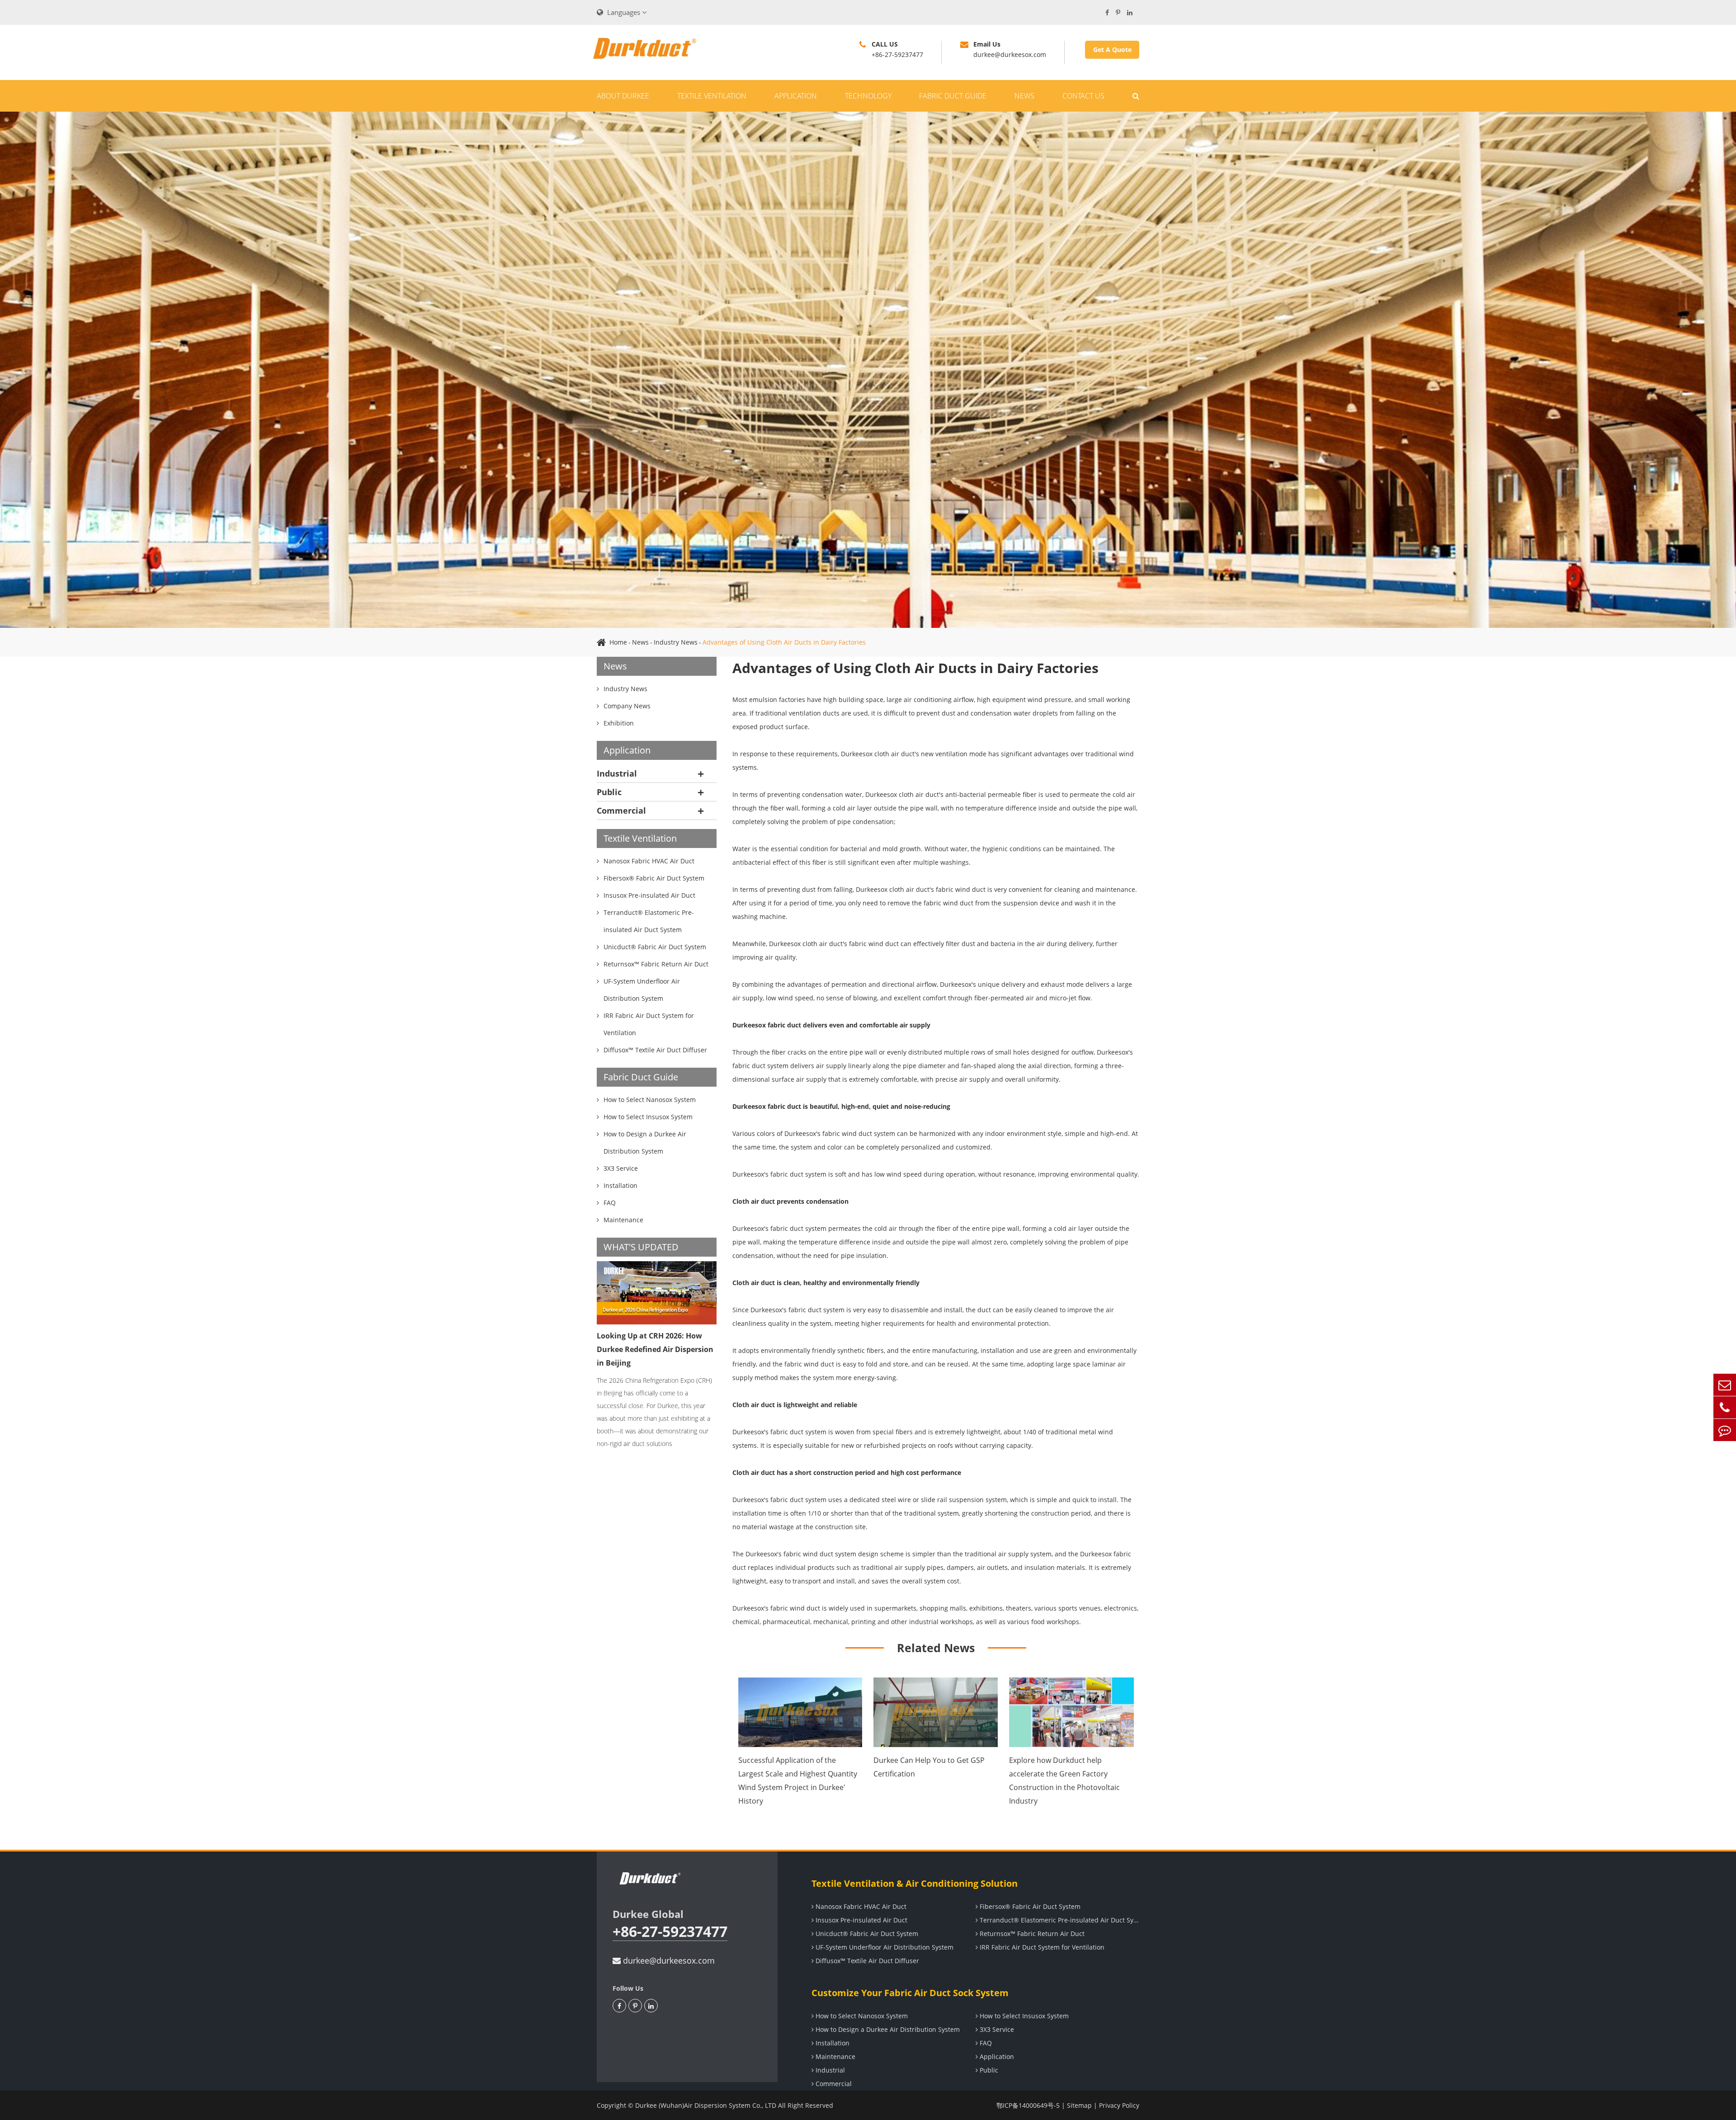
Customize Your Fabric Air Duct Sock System (910, 1993)
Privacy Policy (1119, 2105)
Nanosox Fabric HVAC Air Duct (860, 1906)
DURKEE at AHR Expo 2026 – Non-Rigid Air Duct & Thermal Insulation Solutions (656, 1349)
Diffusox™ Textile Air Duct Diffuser (866, 1961)
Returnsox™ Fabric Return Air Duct (1031, 1934)
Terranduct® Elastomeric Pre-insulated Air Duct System (1059, 1920)
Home (618, 642)
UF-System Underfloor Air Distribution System (884, 1947)
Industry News (676, 642)
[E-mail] (1725, 1385)
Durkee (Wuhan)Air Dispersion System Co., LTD (706, 2105)
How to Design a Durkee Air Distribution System (887, 2029)
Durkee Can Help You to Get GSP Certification (929, 1767)
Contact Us (1083, 96)
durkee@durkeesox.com (668, 1960)
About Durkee (623, 96)
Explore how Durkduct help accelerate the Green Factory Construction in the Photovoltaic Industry (1064, 1781)
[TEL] (1725, 1407)
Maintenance (835, 2056)
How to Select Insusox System (1023, 2016)
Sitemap (1079, 2105)
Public (609, 792)
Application (796, 96)
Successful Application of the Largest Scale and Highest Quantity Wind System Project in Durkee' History (798, 1781)
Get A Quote (1112, 49)
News (1024, 96)
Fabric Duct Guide (953, 96)
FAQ (985, 2043)
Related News (936, 1648)
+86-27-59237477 (670, 1932)
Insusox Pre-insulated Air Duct (861, 1920)
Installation (832, 2043)
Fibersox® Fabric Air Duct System (1029, 1906)
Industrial (617, 773)
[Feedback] (1725, 1430)
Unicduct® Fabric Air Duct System (866, 1934)
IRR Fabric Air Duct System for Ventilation (1041, 1947)
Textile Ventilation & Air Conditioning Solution (915, 1883)
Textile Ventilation (712, 96)
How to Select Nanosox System (861, 2016)
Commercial (621, 810)
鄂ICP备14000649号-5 (1028, 2105)
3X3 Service (996, 2029)
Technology (868, 96)
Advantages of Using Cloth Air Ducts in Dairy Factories (784, 642)
